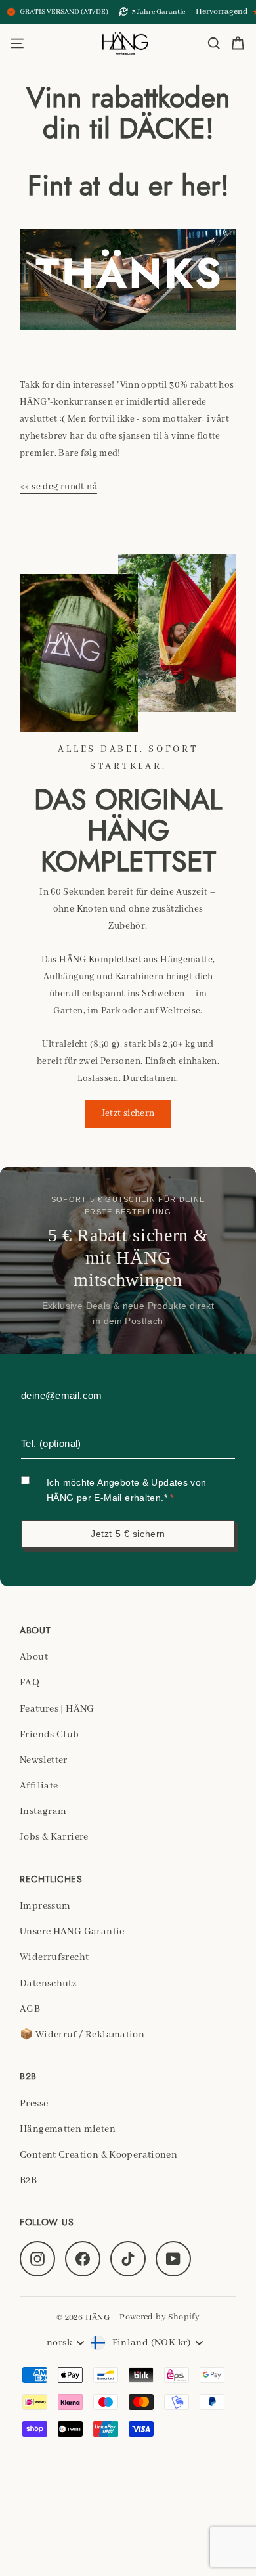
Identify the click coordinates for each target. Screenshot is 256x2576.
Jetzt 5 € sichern (128, 1534)
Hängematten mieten (68, 2129)
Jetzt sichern (128, 1113)
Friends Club (50, 1735)
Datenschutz (48, 1984)
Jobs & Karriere (54, 1837)
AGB (30, 2009)
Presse (34, 2104)
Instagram (43, 1811)
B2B (28, 2181)
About (34, 1657)
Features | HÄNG (57, 1709)
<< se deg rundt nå (58, 487)
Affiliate (39, 1786)
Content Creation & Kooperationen (98, 2155)
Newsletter (44, 1760)
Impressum (45, 1906)
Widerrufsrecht (54, 1957)
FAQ (30, 1683)
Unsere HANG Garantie (72, 1932)
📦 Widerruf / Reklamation (82, 2035)
